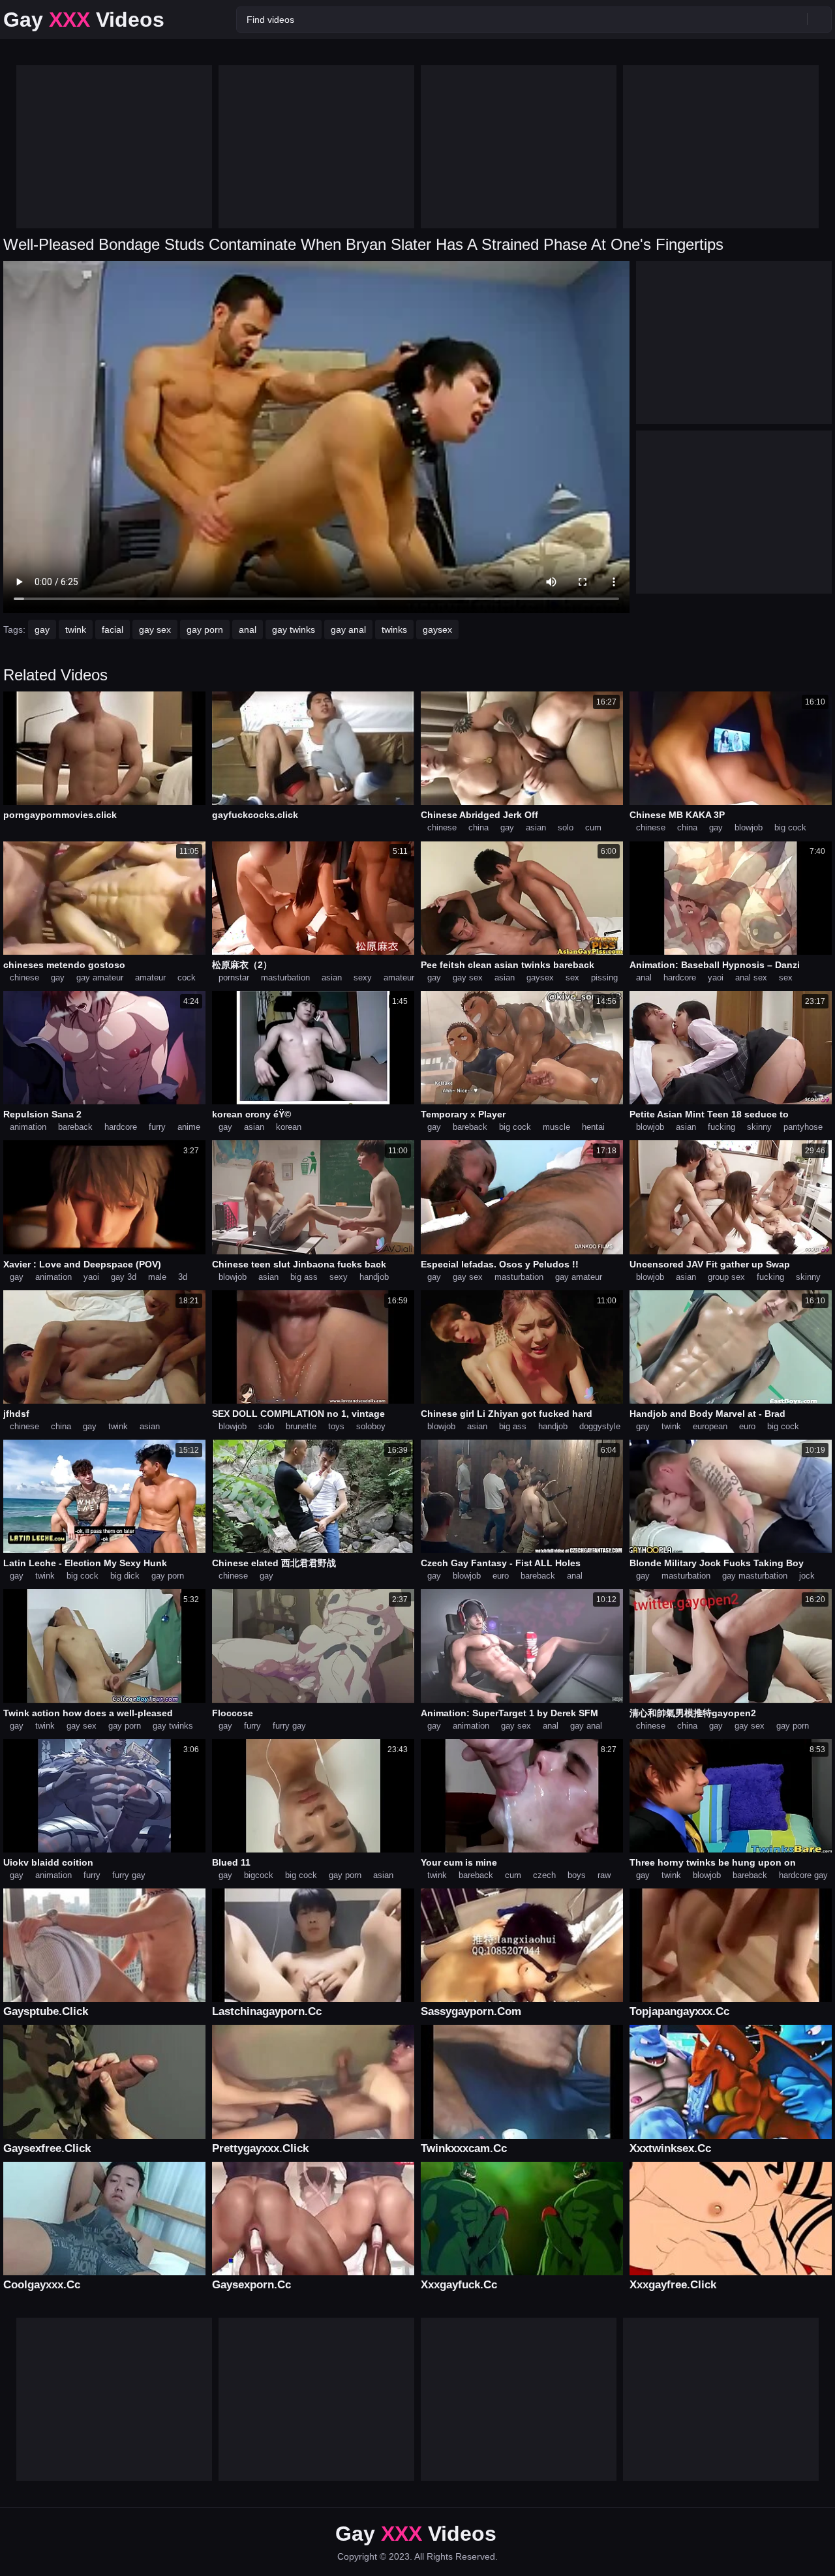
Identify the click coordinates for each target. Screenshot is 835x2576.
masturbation (285, 977)
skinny (759, 1127)
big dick (125, 1576)
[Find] (819, 19)
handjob (374, 1277)
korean (289, 1127)
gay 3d (124, 1277)
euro (747, 1426)
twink (76, 629)
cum (593, 827)
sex (572, 977)
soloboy (371, 1426)
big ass (304, 1277)
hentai (593, 1127)
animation (28, 1127)
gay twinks (294, 629)
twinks (394, 629)
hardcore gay (803, 1875)
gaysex (437, 629)
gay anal (348, 629)
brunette (301, 1426)
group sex (726, 1277)
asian (536, 827)
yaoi (716, 977)
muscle (556, 1127)
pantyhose (803, 1127)
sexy (363, 977)
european (710, 1426)
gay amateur (100, 977)
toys (336, 1426)
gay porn (205, 629)
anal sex (751, 977)
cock (187, 977)
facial (113, 629)
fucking (721, 1127)
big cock (790, 827)
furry (157, 1127)
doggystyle (600, 1426)
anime (189, 1127)
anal (248, 629)
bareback (75, 1127)
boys (577, 1875)
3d (183, 1277)
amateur (150, 977)
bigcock (259, 1875)
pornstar (234, 977)
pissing (604, 977)
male (157, 1277)
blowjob (749, 827)
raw (604, 1875)
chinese (442, 827)
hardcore (680, 977)
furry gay (289, 1726)
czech (544, 1875)
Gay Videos (84, 20)
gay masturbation (755, 1576)
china (478, 827)
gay (42, 629)
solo (566, 827)
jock (807, 1576)
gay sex (155, 629)
